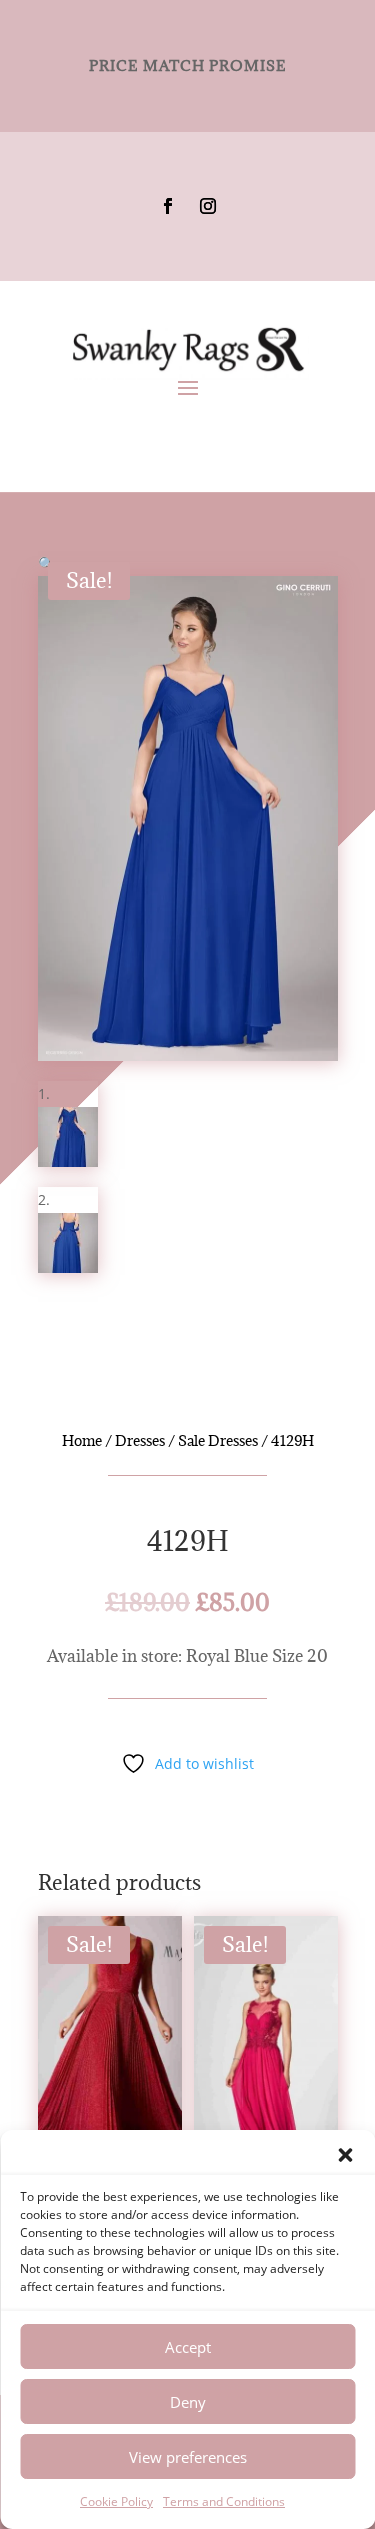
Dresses (140, 1440)
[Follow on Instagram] (208, 206)
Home (82, 1440)
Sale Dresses (218, 1440)
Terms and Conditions (224, 2501)
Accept (188, 2347)
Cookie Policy (116, 2501)
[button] (345, 2155)
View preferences (188, 2457)
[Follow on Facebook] (168, 206)
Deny (188, 2402)
